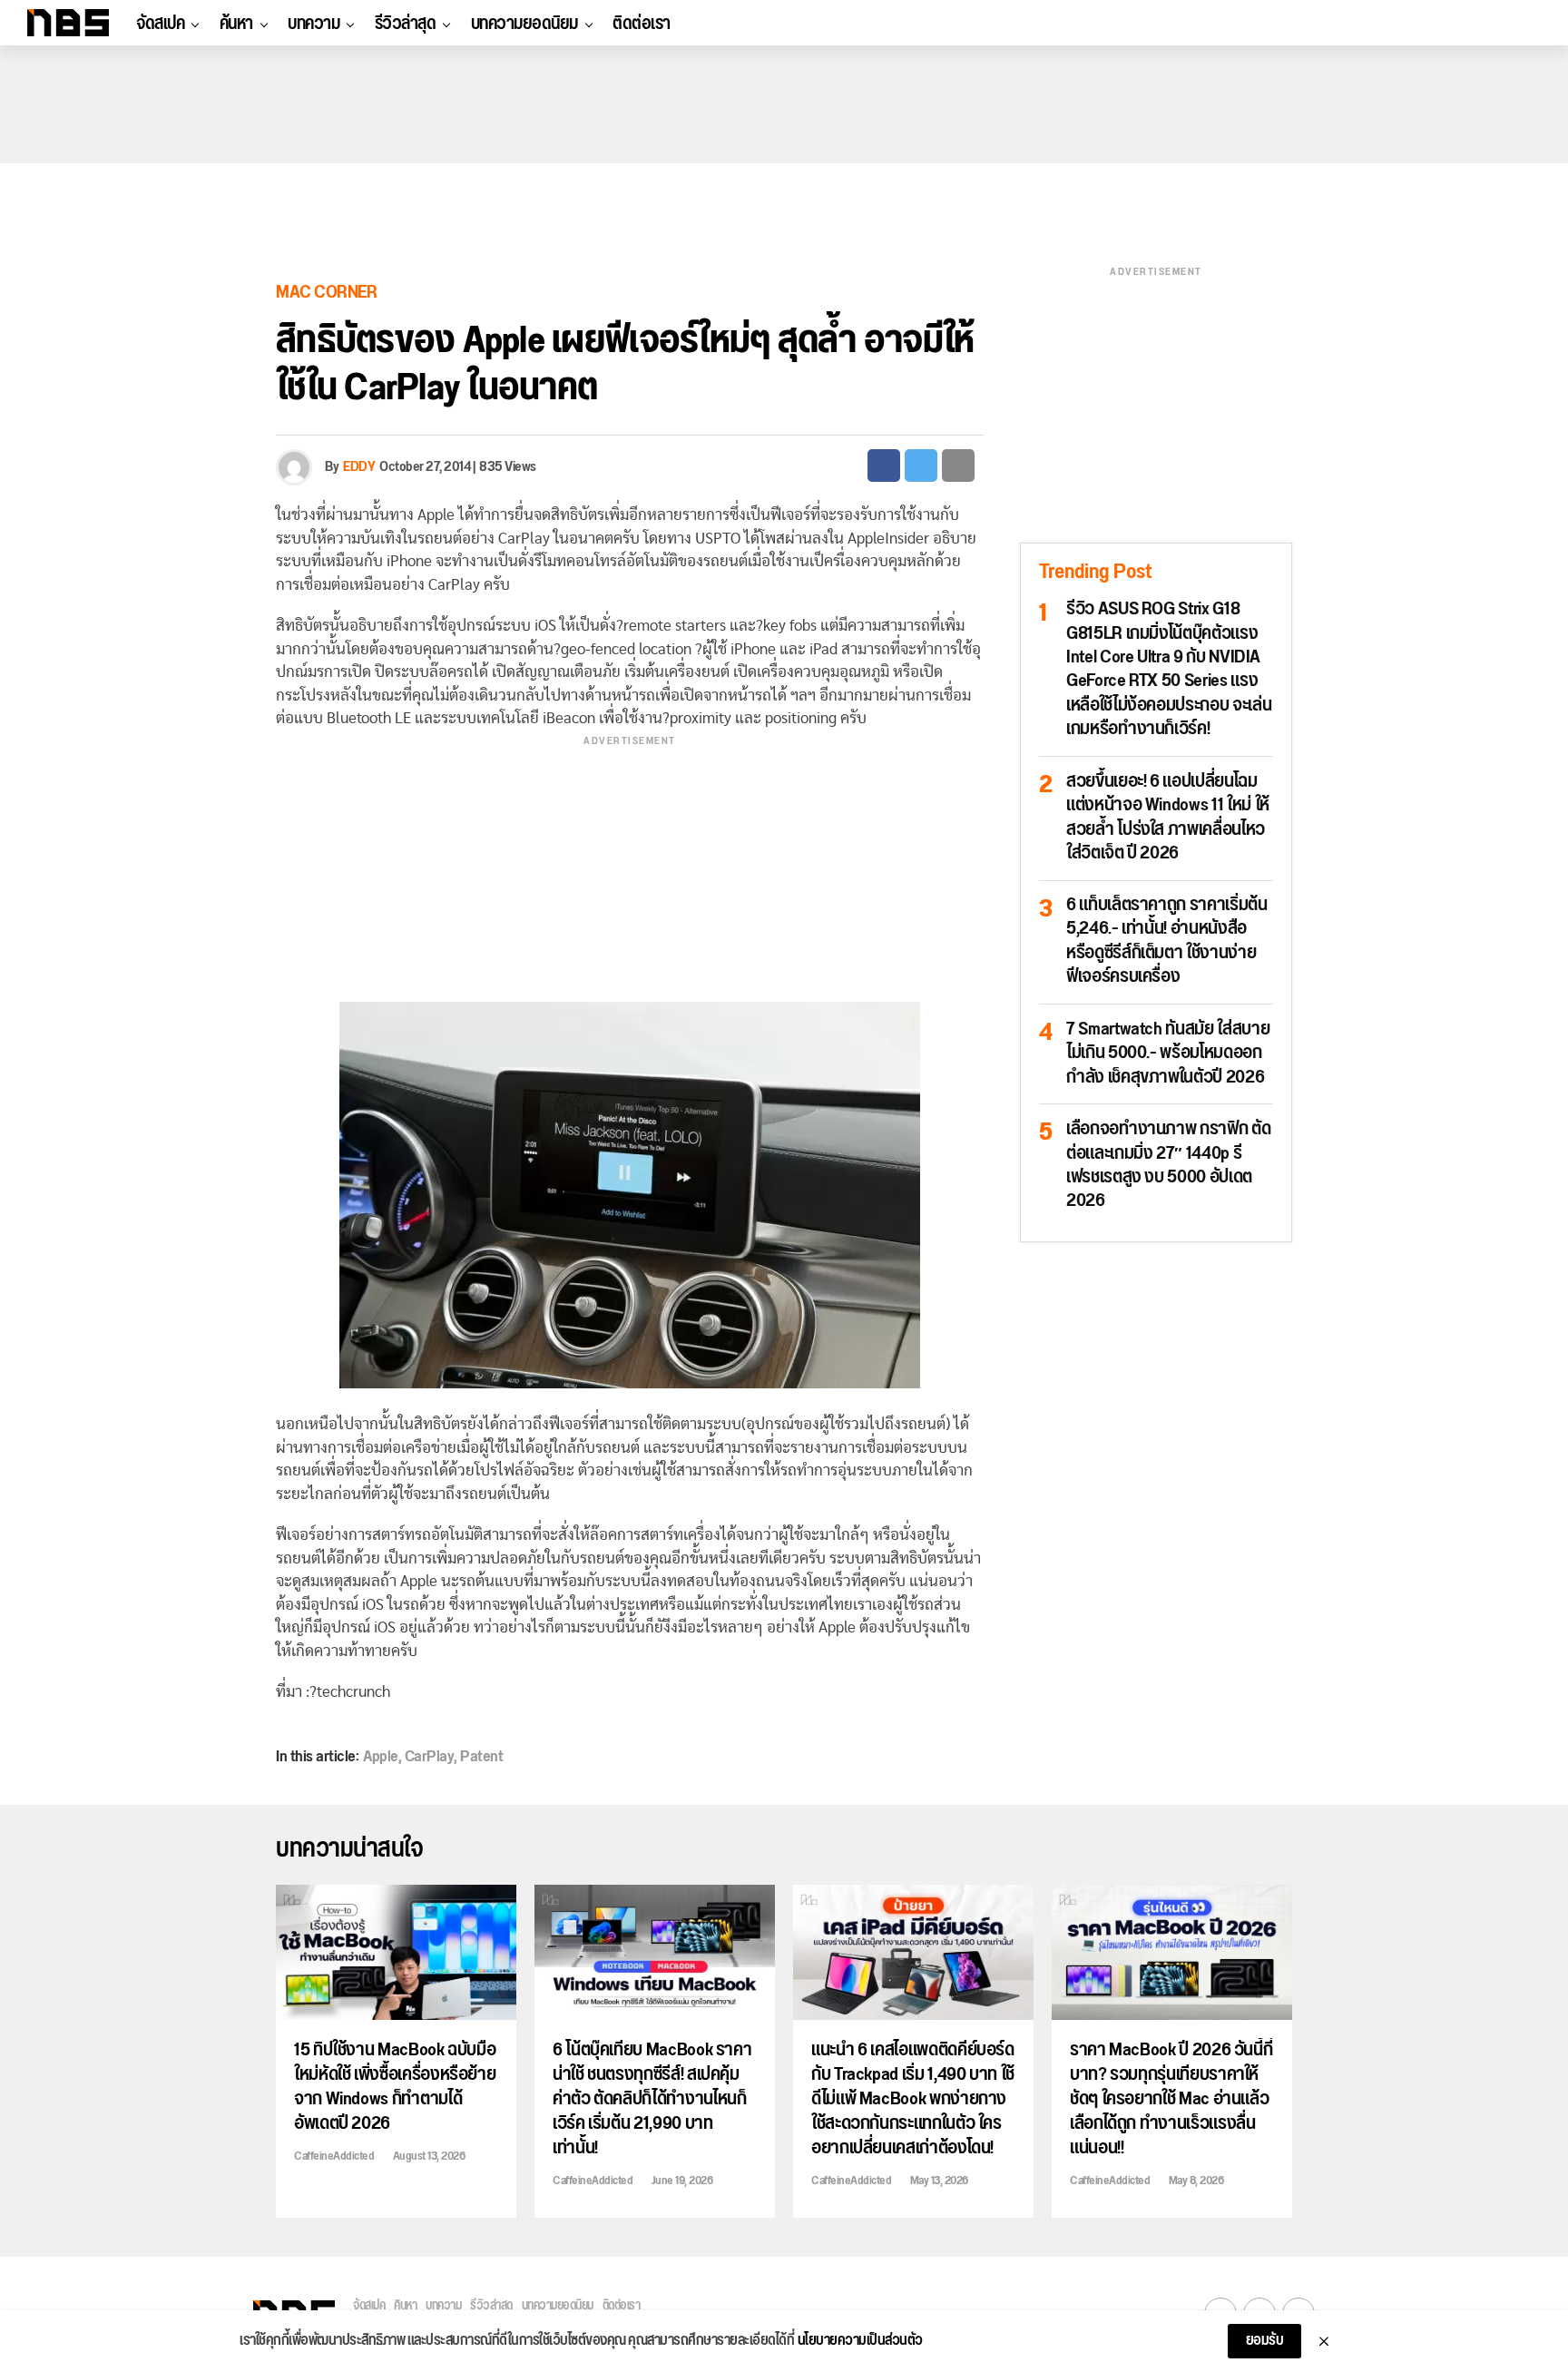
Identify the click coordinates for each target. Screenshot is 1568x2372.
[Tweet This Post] (921, 466)
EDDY (359, 467)
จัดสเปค (160, 24)
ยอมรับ (1265, 2341)
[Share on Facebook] (884, 466)
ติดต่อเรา (642, 24)
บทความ (314, 24)
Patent (481, 1757)
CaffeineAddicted (334, 2156)
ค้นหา (236, 24)
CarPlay (430, 1757)
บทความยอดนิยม (524, 24)
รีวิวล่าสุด (406, 24)
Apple (381, 1757)
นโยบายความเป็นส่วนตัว (860, 2341)
